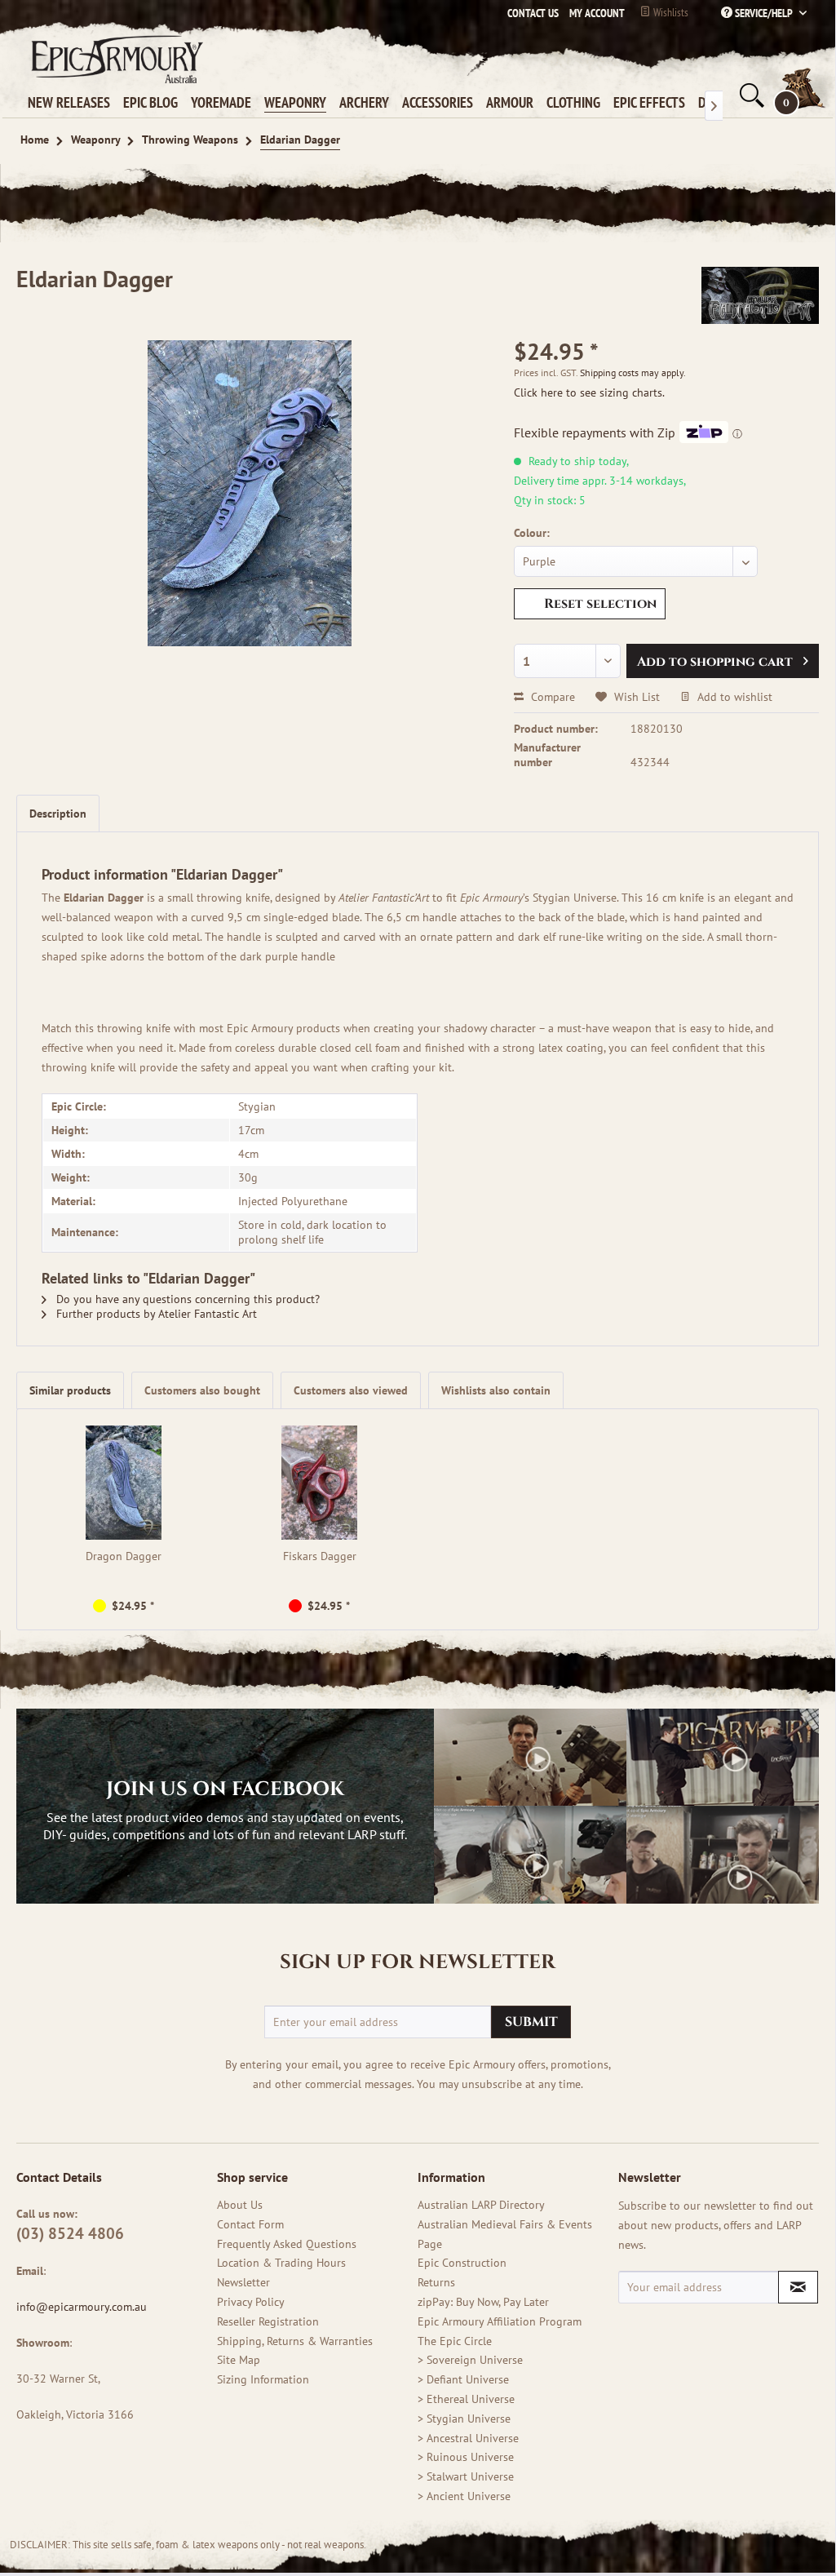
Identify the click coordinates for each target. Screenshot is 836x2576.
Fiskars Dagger (320, 1556)
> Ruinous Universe (466, 2457)
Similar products (70, 1390)
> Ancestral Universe (468, 2438)
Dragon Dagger (124, 1556)
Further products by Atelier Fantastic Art (155, 1314)
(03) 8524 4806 (70, 2233)
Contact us (533, 13)
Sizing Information (263, 2379)
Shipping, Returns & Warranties (295, 2341)
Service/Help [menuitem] (764, 13)
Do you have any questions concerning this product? (186, 1299)
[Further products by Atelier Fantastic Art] (760, 295)
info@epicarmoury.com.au (82, 2307)
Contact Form (250, 2224)
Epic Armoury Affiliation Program (500, 2321)
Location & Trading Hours (281, 2263)
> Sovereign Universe (470, 2360)
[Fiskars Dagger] (320, 1483)
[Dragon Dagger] (124, 1483)
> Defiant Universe (463, 2379)
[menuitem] (593, 13)
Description (58, 814)
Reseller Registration (268, 2321)
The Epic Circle (455, 2341)
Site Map (239, 2360)
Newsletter (243, 2282)
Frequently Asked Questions (287, 2244)
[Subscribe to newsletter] (798, 2287)
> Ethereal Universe (466, 2399)
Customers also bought (202, 1390)
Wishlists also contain (496, 1390)
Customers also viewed (351, 1390)
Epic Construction (462, 2263)
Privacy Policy (251, 2302)
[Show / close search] (750, 95)
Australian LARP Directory (481, 2205)
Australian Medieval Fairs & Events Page (505, 2234)
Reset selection (600, 604)
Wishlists (670, 12)
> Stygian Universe (464, 2419)
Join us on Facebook (225, 1789)
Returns (436, 2282)
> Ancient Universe (464, 2496)
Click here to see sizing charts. (589, 392)
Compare (551, 697)
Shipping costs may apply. (633, 372)
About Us (240, 2205)
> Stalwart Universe (466, 2476)
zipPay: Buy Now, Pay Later (483, 2302)
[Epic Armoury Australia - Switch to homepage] (114, 59)
